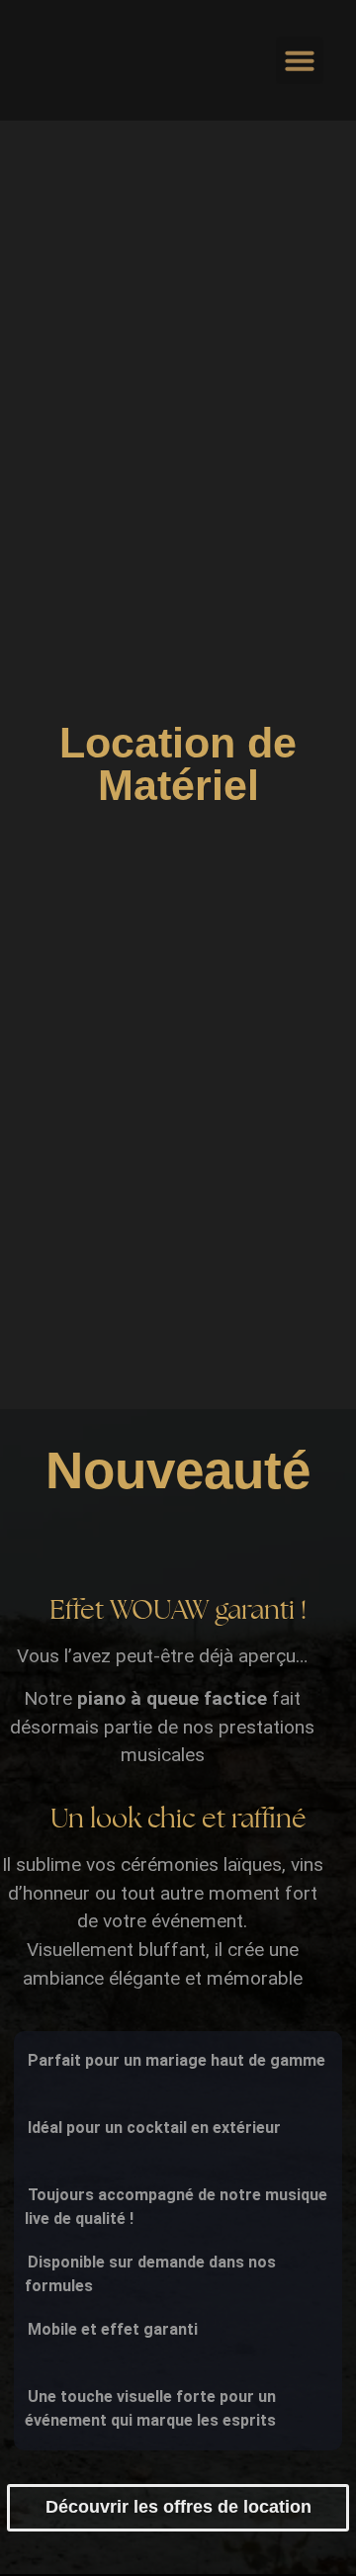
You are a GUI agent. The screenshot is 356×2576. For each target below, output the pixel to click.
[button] (300, 60)
